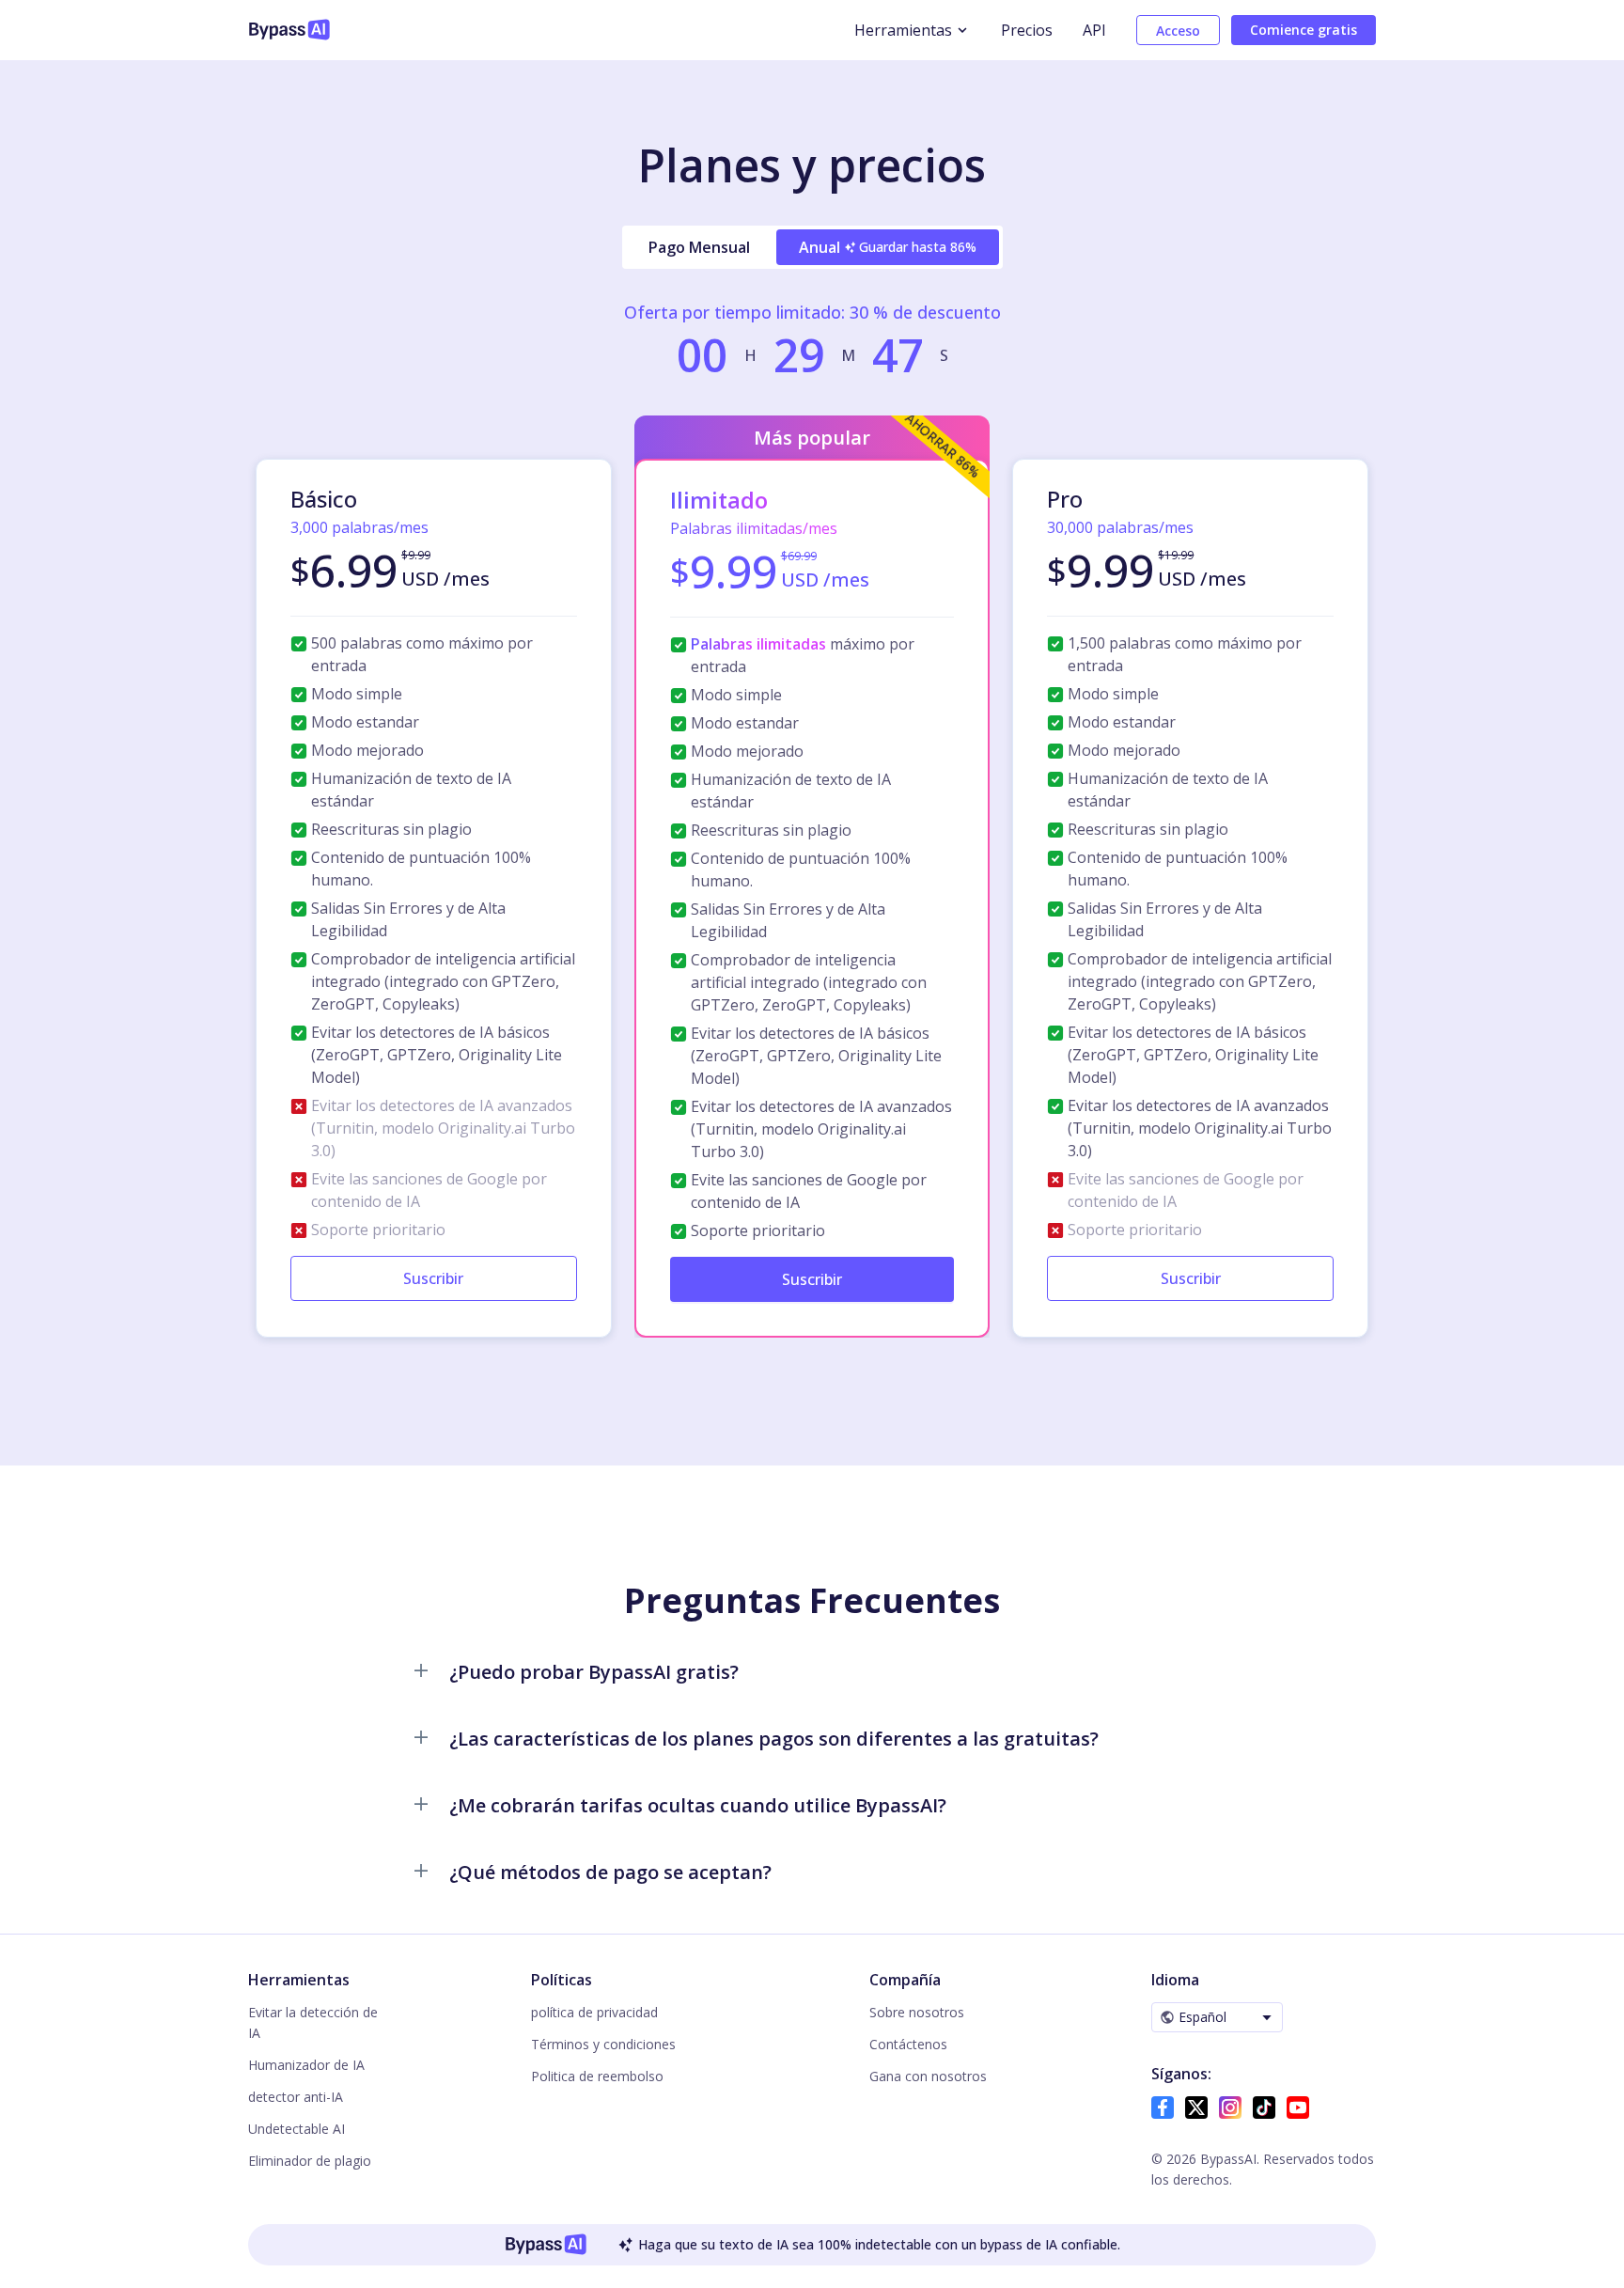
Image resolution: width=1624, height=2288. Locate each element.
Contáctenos (908, 2044)
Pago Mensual (699, 247)
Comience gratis (1304, 30)
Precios (1027, 30)
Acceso (1178, 31)
